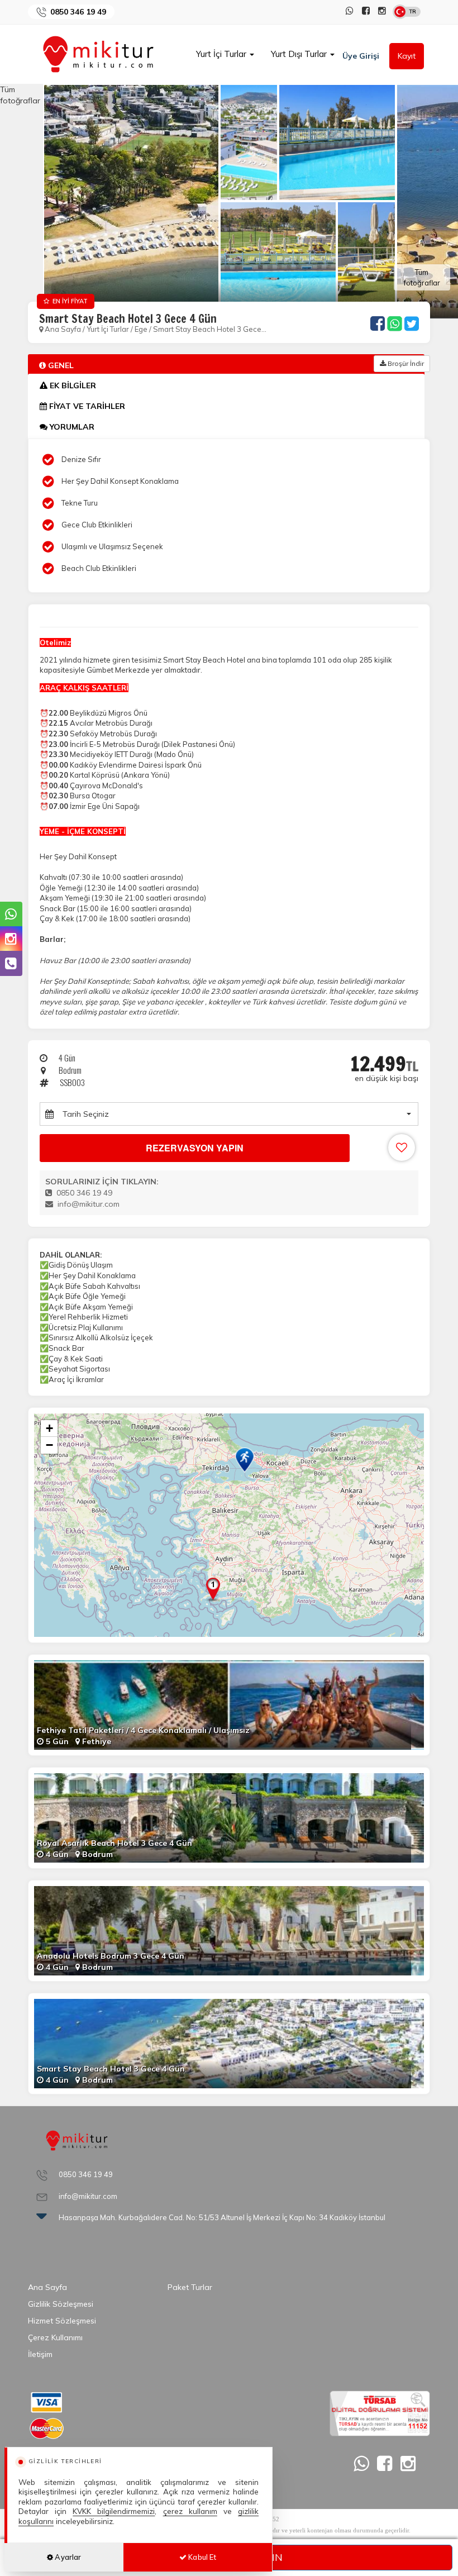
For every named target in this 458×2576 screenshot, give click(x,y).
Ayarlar (67, 2557)
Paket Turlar (190, 2287)
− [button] (49, 1445)
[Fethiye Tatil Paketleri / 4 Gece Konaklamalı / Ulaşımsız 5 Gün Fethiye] (229, 1704)
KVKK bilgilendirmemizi (114, 2511)
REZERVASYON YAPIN (195, 1148)
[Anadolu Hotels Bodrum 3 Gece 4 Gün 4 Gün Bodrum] (229, 1930)
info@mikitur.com (89, 1204)
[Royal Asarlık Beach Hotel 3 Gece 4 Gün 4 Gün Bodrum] (229, 1817)
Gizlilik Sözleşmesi (61, 2304)
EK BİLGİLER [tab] (72, 385)
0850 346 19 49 (78, 12)
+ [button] (49, 1428)
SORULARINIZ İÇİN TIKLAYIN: (102, 1182)
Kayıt (407, 56)
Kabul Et (201, 2557)
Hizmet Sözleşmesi (62, 2321)
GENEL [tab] (60, 365)
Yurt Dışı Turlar (300, 54)
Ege (141, 329)
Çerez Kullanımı (55, 2337)
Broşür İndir (405, 363)
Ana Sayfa (63, 329)
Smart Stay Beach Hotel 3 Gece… (210, 329)
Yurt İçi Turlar (222, 54)
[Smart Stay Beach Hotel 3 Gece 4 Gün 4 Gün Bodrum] (229, 2043)
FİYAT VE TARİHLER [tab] (86, 406)
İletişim (40, 2354)
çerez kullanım (190, 2511)
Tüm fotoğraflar (422, 277)
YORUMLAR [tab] (71, 427)
